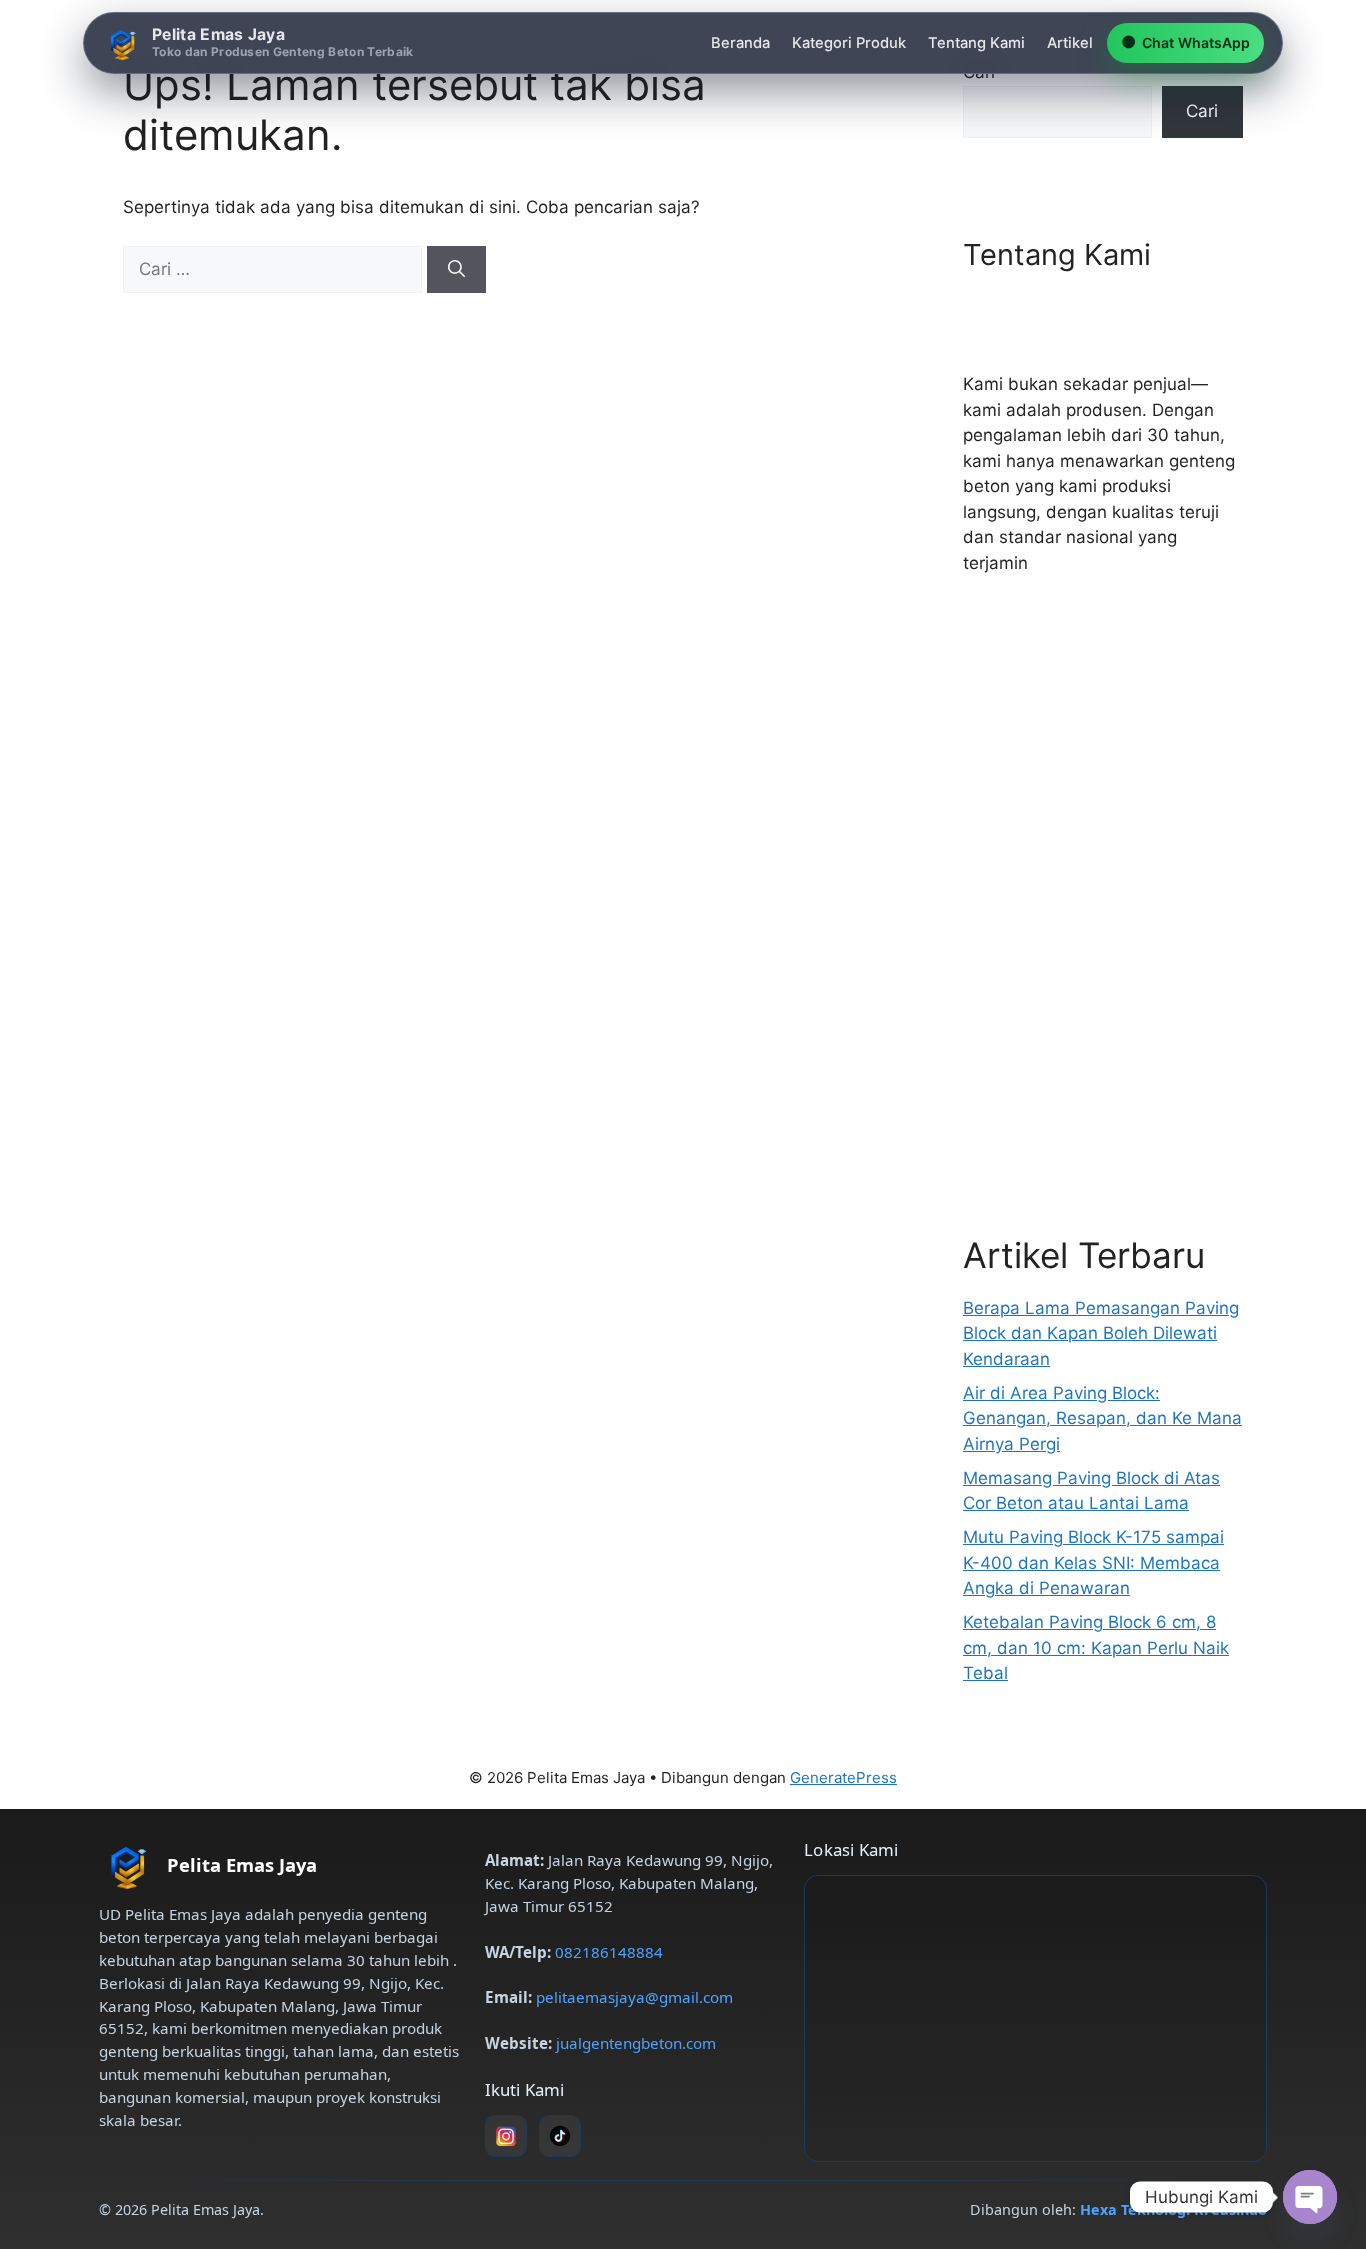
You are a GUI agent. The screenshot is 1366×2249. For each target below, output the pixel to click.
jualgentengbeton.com (636, 2043)
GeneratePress (843, 1777)
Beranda (740, 43)
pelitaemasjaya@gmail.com (634, 1997)
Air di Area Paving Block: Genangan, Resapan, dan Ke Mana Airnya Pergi (1102, 1418)
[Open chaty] (1310, 2197)
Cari (1202, 111)
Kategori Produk (849, 43)
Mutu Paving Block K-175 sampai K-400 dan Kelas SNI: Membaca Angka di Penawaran (1093, 1562)
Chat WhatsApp (1185, 42)
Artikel (1070, 43)
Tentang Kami (976, 43)
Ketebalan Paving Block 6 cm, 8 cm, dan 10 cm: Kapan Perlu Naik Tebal (1096, 1647)
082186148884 (609, 1952)
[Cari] (456, 270)
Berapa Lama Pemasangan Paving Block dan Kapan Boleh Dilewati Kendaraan (1101, 1333)
